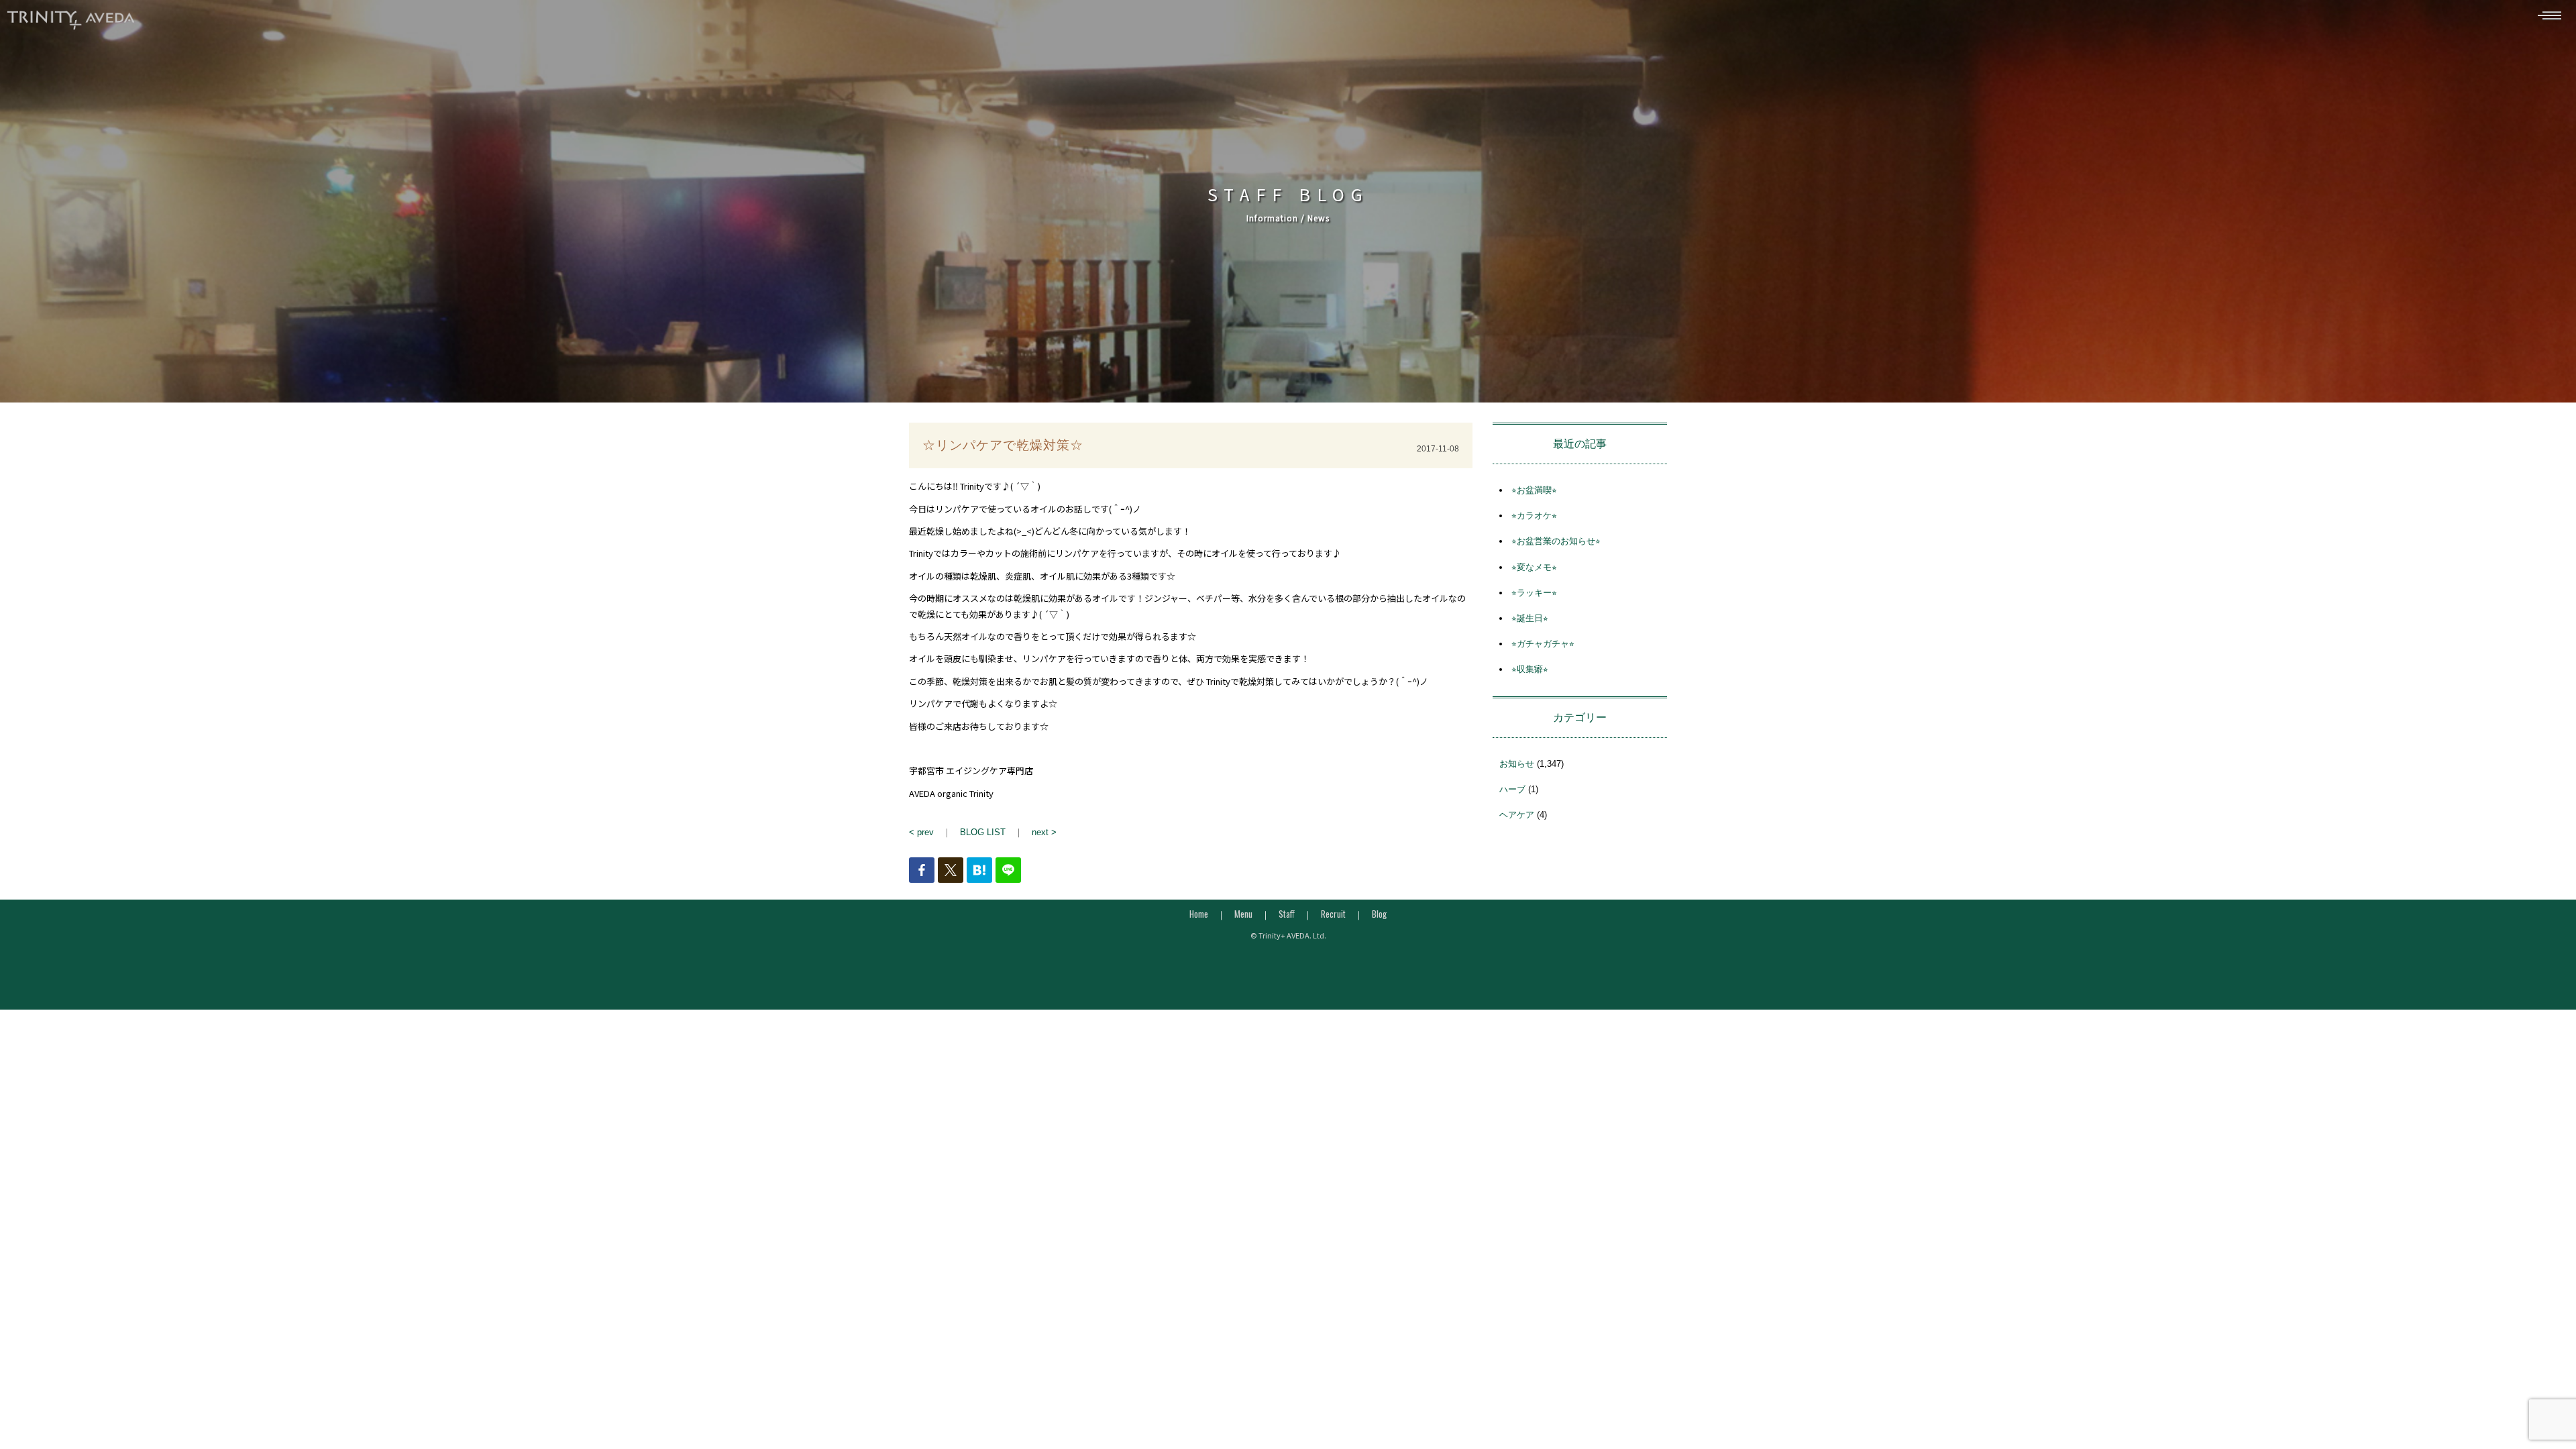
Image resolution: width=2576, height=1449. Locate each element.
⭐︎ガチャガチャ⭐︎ (1543, 644)
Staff (1287, 914)
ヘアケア (1517, 815)
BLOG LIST (983, 832)
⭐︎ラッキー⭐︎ (1534, 593)
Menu (1243, 914)
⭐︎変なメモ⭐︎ (1534, 567)
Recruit (1333, 914)
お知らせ (1517, 764)
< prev (921, 832)
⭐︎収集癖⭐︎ (1530, 669)
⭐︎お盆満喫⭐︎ (1534, 490)
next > (1044, 832)
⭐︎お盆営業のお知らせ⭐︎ (1556, 541)
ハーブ (1512, 789)
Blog (1379, 914)
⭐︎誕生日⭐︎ (1530, 618)
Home (1199, 914)
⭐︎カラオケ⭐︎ (1534, 516)
